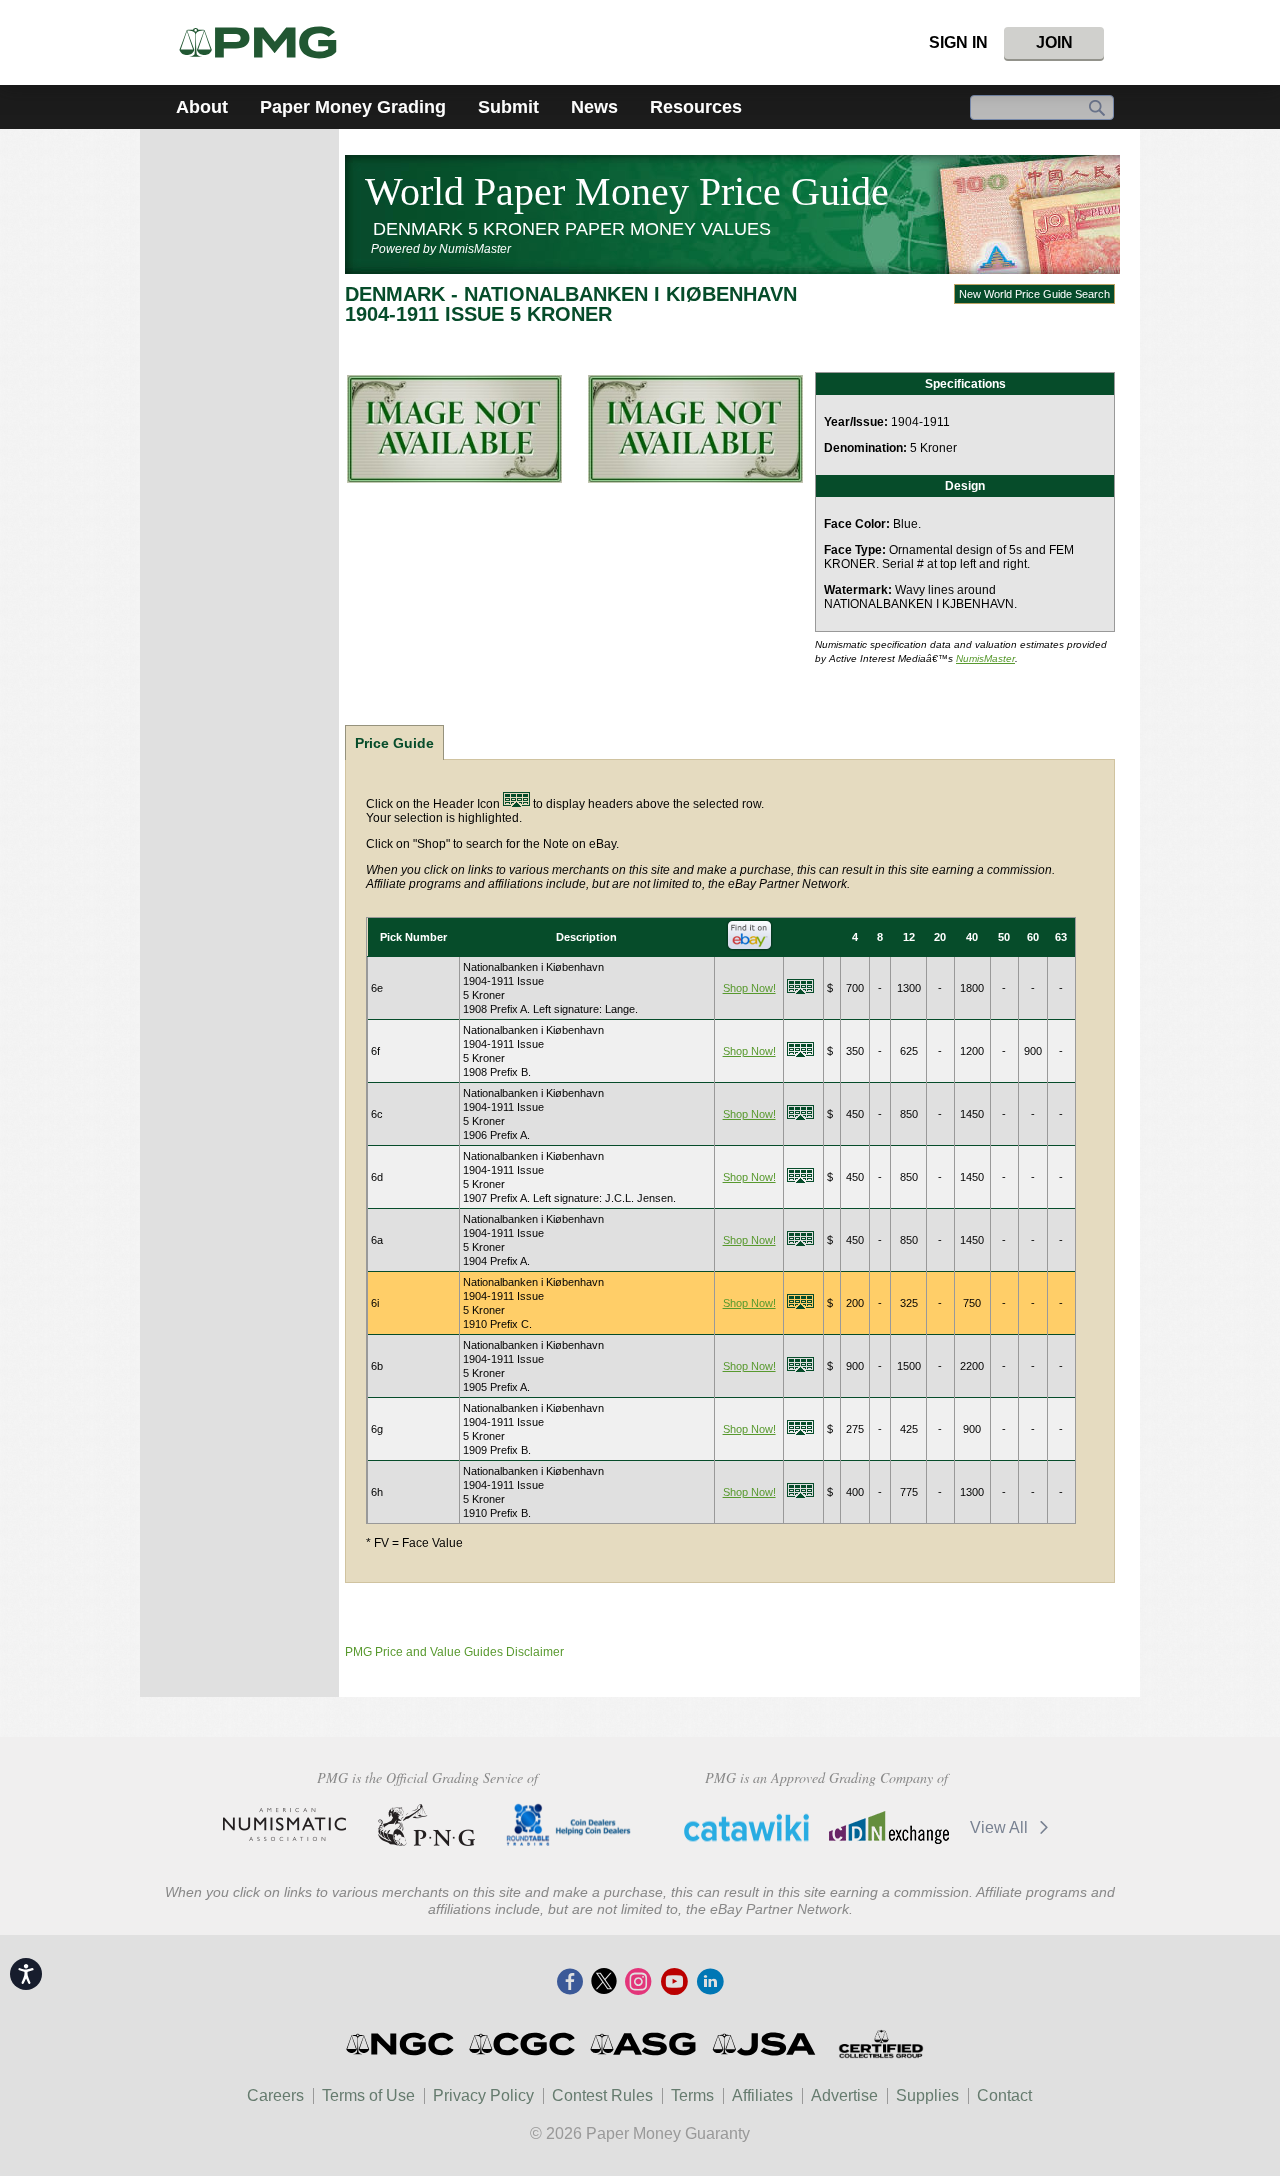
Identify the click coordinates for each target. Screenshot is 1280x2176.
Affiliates (762, 2095)
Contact (1004, 2095)
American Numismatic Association (284, 1825)
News (594, 107)
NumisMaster (985, 658)
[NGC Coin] (266, 42)
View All (1001, 1827)
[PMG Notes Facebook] (570, 1983)
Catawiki (746, 1827)
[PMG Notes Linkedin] (710, 1983)
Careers (275, 2095)
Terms (692, 2095)
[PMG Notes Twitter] (604, 1983)
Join (1054, 42)
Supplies (927, 2095)
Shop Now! (749, 988)
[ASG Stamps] (644, 2044)
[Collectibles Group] (880, 2044)
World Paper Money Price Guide (627, 191)
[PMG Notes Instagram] (638, 1983)
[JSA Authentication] (764, 2044)
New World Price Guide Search (1034, 294)
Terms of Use (368, 2095)
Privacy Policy (483, 2095)
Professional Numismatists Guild (426, 1825)
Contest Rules (602, 2095)
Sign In (958, 42)
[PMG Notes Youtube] (674, 1983)
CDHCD (568, 1825)
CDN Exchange (888, 1827)
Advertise (844, 2095)
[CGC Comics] (523, 2044)
